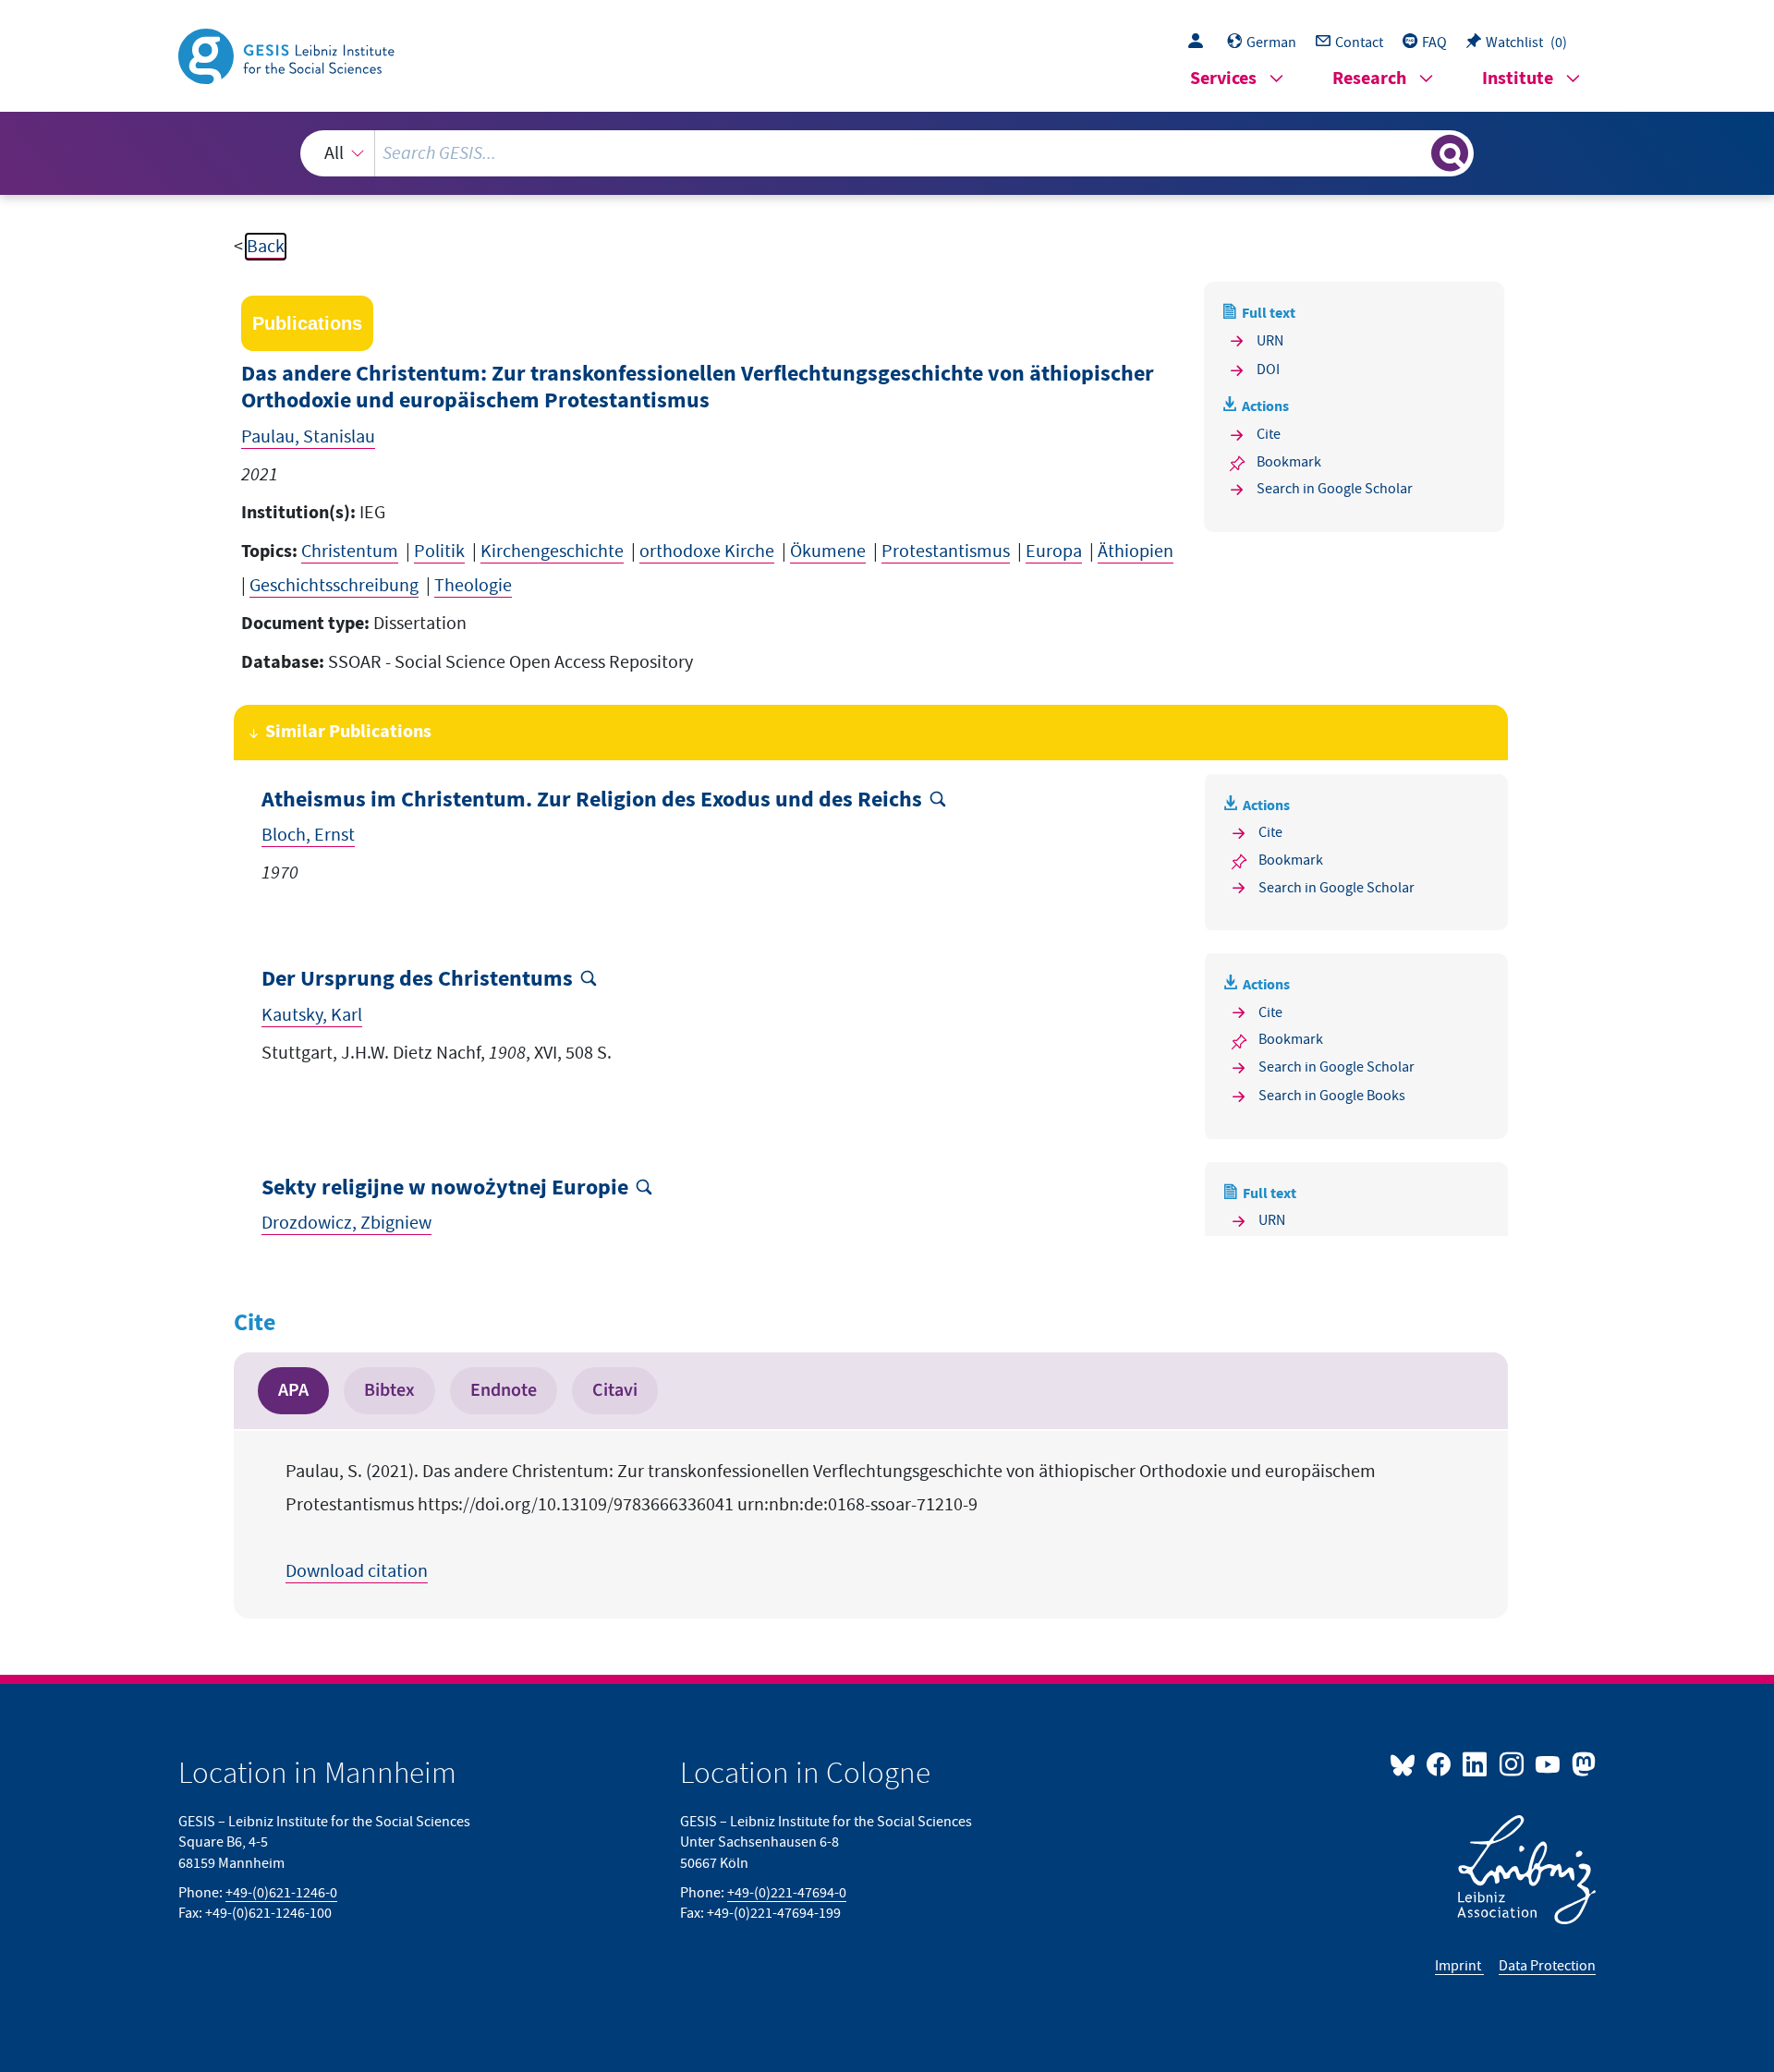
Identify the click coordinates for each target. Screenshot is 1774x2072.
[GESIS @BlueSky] (1406, 1763)
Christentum (350, 551)
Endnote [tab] (504, 1390)
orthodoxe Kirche (707, 551)
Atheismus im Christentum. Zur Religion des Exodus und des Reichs (592, 800)
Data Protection (1547, 1966)
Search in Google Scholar (1335, 489)
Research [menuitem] (1369, 79)
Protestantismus (946, 551)
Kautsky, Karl (312, 1015)
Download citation (357, 1571)
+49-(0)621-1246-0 (281, 1893)
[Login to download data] (1200, 42)
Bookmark (1289, 462)
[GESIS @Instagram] (1512, 1763)
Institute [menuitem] (1518, 79)
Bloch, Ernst (308, 835)
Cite (1269, 434)
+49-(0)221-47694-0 (787, 1893)
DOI (1268, 370)
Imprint (1459, 1966)
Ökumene (828, 551)
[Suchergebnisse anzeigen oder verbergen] (1450, 153)
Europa (1054, 551)
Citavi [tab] (615, 1390)
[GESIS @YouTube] (1549, 1763)
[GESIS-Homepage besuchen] (288, 55)
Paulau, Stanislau (308, 437)
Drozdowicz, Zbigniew (346, 1223)
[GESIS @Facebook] (1440, 1763)
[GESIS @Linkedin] (1476, 1763)
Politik (439, 551)
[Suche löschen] (1416, 152)
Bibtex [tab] (389, 1390)
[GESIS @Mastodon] (1581, 1763)
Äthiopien (1136, 551)
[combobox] (887, 153)
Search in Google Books (1332, 1096)
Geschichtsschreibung (334, 586)
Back (266, 247)
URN (1270, 341)
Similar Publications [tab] (348, 732)
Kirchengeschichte (552, 551)
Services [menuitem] (1223, 79)
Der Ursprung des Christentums (417, 980)
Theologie (473, 586)
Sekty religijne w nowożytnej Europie (445, 1188)
